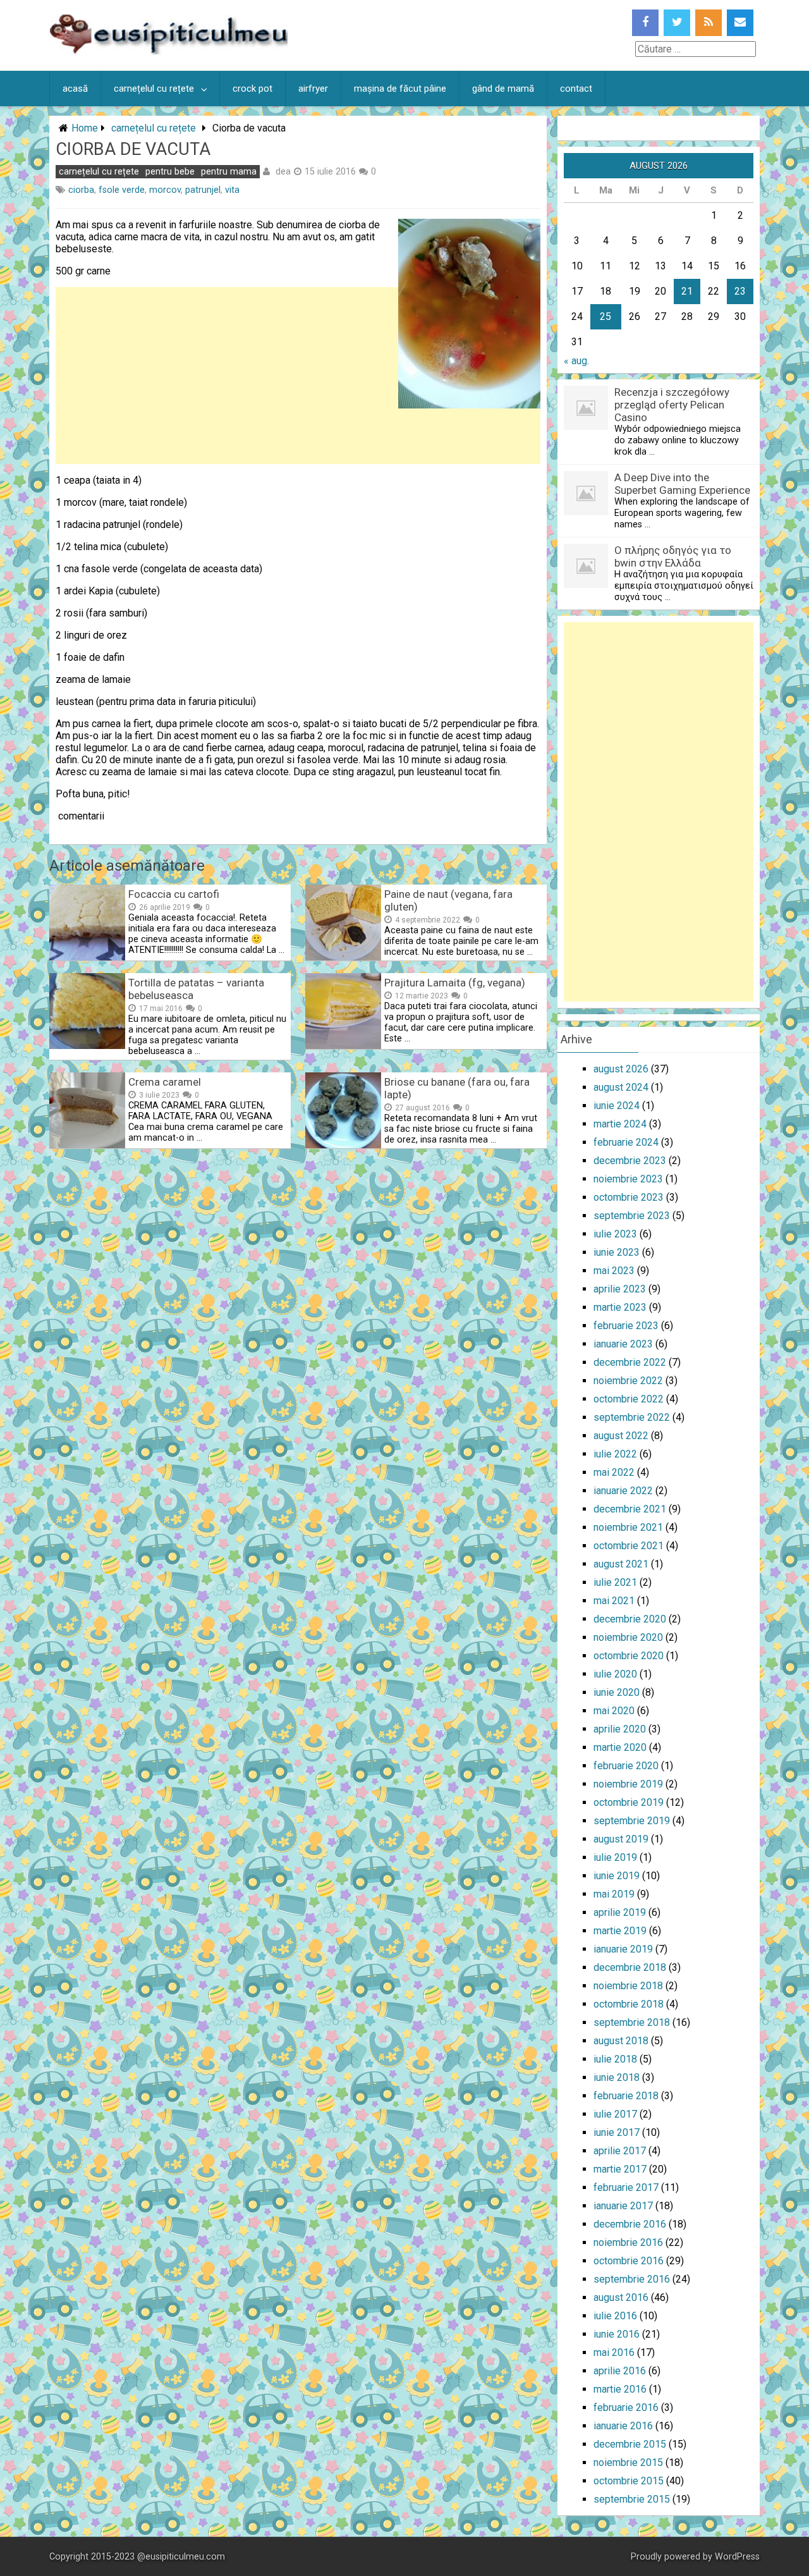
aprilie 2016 (620, 2371)
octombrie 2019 (629, 1802)
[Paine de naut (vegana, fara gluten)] (343, 957)
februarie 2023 (626, 1326)
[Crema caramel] (87, 1145)
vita (232, 190)
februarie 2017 (626, 2187)
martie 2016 (620, 2389)
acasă (75, 89)
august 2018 (621, 2041)
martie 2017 (620, 2169)
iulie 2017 (615, 2114)
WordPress (737, 2557)
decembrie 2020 (630, 1619)
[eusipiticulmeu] (168, 51)
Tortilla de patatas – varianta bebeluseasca (196, 989)
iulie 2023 (615, 1234)
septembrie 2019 (632, 1821)
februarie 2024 (626, 1142)
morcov (165, 190)
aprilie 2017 (620, 2151)
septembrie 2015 (632, 2499)
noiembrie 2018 (628, 1986)
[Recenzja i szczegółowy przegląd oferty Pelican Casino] (586, 426)
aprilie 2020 (620, 1729)
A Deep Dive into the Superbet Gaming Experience (682, 484)
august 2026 (621, 1069)
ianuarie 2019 (623, 1949)
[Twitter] (677, 23)
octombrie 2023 (629, 1197)
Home (85, 128)
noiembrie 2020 (628, 1637)
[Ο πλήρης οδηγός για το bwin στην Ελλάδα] (586, 585)
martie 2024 (620, 1124)
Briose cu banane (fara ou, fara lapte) (457, 1088)
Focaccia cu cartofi (174, 894)
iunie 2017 (617, 2132)
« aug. (576, 361)
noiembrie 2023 (628, 1179)
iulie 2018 (615, 2059)
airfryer (313, 89)
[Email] (740, 23)
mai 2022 (614, 1472)
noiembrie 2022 (628, 1381)
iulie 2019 (615, 1857)
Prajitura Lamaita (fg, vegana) (455, 983)
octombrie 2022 (629, 1399)
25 (605, 316)
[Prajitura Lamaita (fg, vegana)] (343, 1046)
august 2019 (621, 1839)
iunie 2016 (617, 2334)
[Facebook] (645, 23)
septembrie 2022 (632, 1417)
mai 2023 (614, 1271)
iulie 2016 (615, 2316)
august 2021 (621, 1564)
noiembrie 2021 (628, 1527)
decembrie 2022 (630, 1362)
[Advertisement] (298, 497)
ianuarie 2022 (623, 1491)
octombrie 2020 (629, 1656)
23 (740, 291)
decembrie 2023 (630, 1161)
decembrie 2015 (630, 2444)
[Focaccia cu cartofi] (87, 957)
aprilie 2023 (620, 1289)
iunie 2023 (617, 1252)
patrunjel (203, 190)
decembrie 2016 (630, 2224)
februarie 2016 (626, 2407)
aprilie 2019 (620, 1912)
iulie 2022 (615, 1454)
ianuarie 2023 (623, 1344)
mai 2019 (614, 1894)
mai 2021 (614, 1601)
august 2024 (621, 1087)
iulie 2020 (615, 1674)
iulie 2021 (615, 1582)
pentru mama (229, 172)
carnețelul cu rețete (154, 89)
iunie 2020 (617, 1692)
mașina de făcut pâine (400, 89)
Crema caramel (165, 1082)
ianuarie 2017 (623, 2206)
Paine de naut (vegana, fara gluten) (448, 900)
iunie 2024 (617, 1106)
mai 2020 (614, 1711)
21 (687, 291)
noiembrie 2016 (628, 2242)
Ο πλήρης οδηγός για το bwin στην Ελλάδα (673, 556)
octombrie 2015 (629, 2481)
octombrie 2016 (629, 2261)
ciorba (81, 190)
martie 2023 (620, 1307)
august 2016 (621, 2297)
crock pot (252, 89)
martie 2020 (620, 1747)
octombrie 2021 (629, 1546)
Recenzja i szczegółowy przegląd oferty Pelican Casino (672, 405)
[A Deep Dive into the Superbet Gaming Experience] (586, 512)
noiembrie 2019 (628, 1784)
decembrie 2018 (630, 1967)
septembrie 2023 (632, 1216)
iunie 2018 (617, 2077)
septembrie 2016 (632, 2279)
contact (576, 89)
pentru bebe (170, 172)
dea (283, 171)
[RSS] (709, 23)
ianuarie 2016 (623, 2426)
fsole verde (122, 190)
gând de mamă (503, 89)
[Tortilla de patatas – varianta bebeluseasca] (87, 1046)
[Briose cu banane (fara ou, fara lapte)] (343, 1145)
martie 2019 (620, 1931)
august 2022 (621, 1436)
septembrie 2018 (632, 2022)
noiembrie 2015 (628, 2463)
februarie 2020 (626, 1766)
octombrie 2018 (629, 2004)
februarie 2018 (626, 2096)
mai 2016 (614, 2352)
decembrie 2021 (630, 1509)
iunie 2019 (617, 1876)
